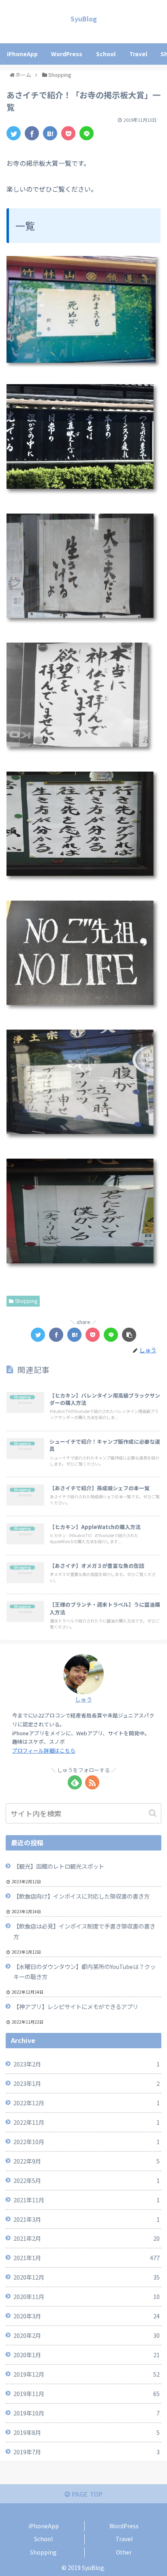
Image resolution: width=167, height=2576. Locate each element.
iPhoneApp (44, 2526)
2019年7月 (87, 2452)
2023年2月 (87, 2064)
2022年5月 (87, 2180)
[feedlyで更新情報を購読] (75, 1782)
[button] (153, 1813)
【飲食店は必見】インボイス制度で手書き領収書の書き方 (84, 1931)
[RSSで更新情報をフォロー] (92, 1782)
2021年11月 (87, 2200)
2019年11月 (87, 2393)
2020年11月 (87, 2296)
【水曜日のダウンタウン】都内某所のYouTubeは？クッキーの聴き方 (85, 1972)
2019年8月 (87, 2432)
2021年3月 (87, 2219)
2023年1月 (87, 2083)
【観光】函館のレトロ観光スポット (59, 1866)
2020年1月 (87, 2355)
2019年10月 (87, 2413)
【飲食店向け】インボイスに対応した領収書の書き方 (81, 1896)
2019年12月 (87, 2374)
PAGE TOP (86, 2494)
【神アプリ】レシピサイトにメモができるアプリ (76, 2006)
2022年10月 (87, 2141)
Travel (124, 2539)
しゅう (83, 1699)
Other (124, 2552)
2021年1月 (87, 2258)
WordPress (124, 2526)
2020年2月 (87, 2335)
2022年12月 (87, 2103)
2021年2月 (87, 2238)
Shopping (26, 1301)
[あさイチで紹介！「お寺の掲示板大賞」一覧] (50, 133)
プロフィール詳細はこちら (44, 1750)
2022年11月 (87, 2122)
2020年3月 (87, 2316)
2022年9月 (87, 2161)
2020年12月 (87, 2277)
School (43, 2539)
